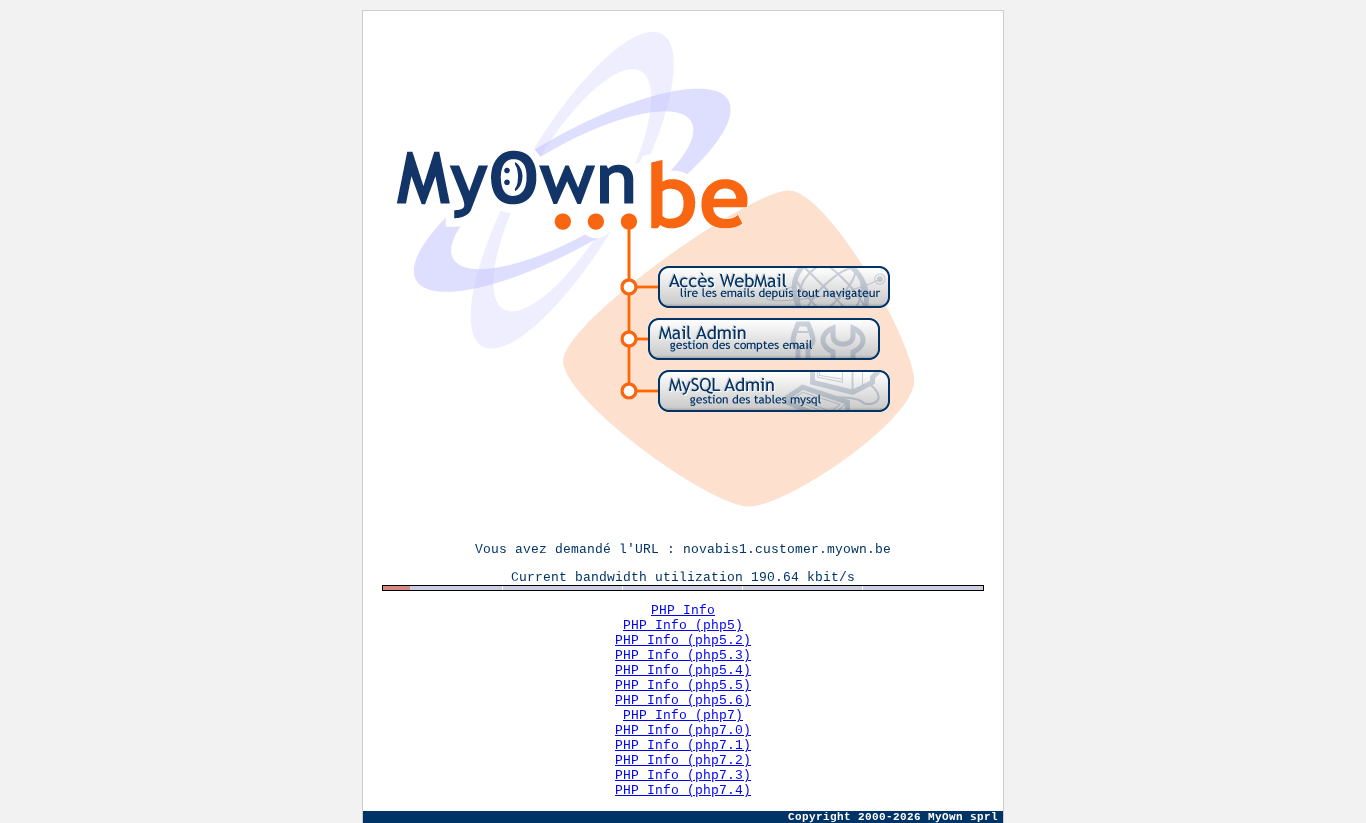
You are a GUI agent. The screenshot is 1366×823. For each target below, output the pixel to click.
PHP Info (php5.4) (683, 670)
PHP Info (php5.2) (683, 640)
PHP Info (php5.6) (683, 700)
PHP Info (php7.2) (683, 760)
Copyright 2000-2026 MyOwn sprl (893, 817)
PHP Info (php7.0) (683, 730)
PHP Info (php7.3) (683, 775)
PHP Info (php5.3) (683, 655)
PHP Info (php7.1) (683, 745)
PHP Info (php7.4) (683, 790)
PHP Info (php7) (683, 715)
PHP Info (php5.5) (683, 685)
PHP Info (683, 610)
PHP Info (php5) (683, 625)
